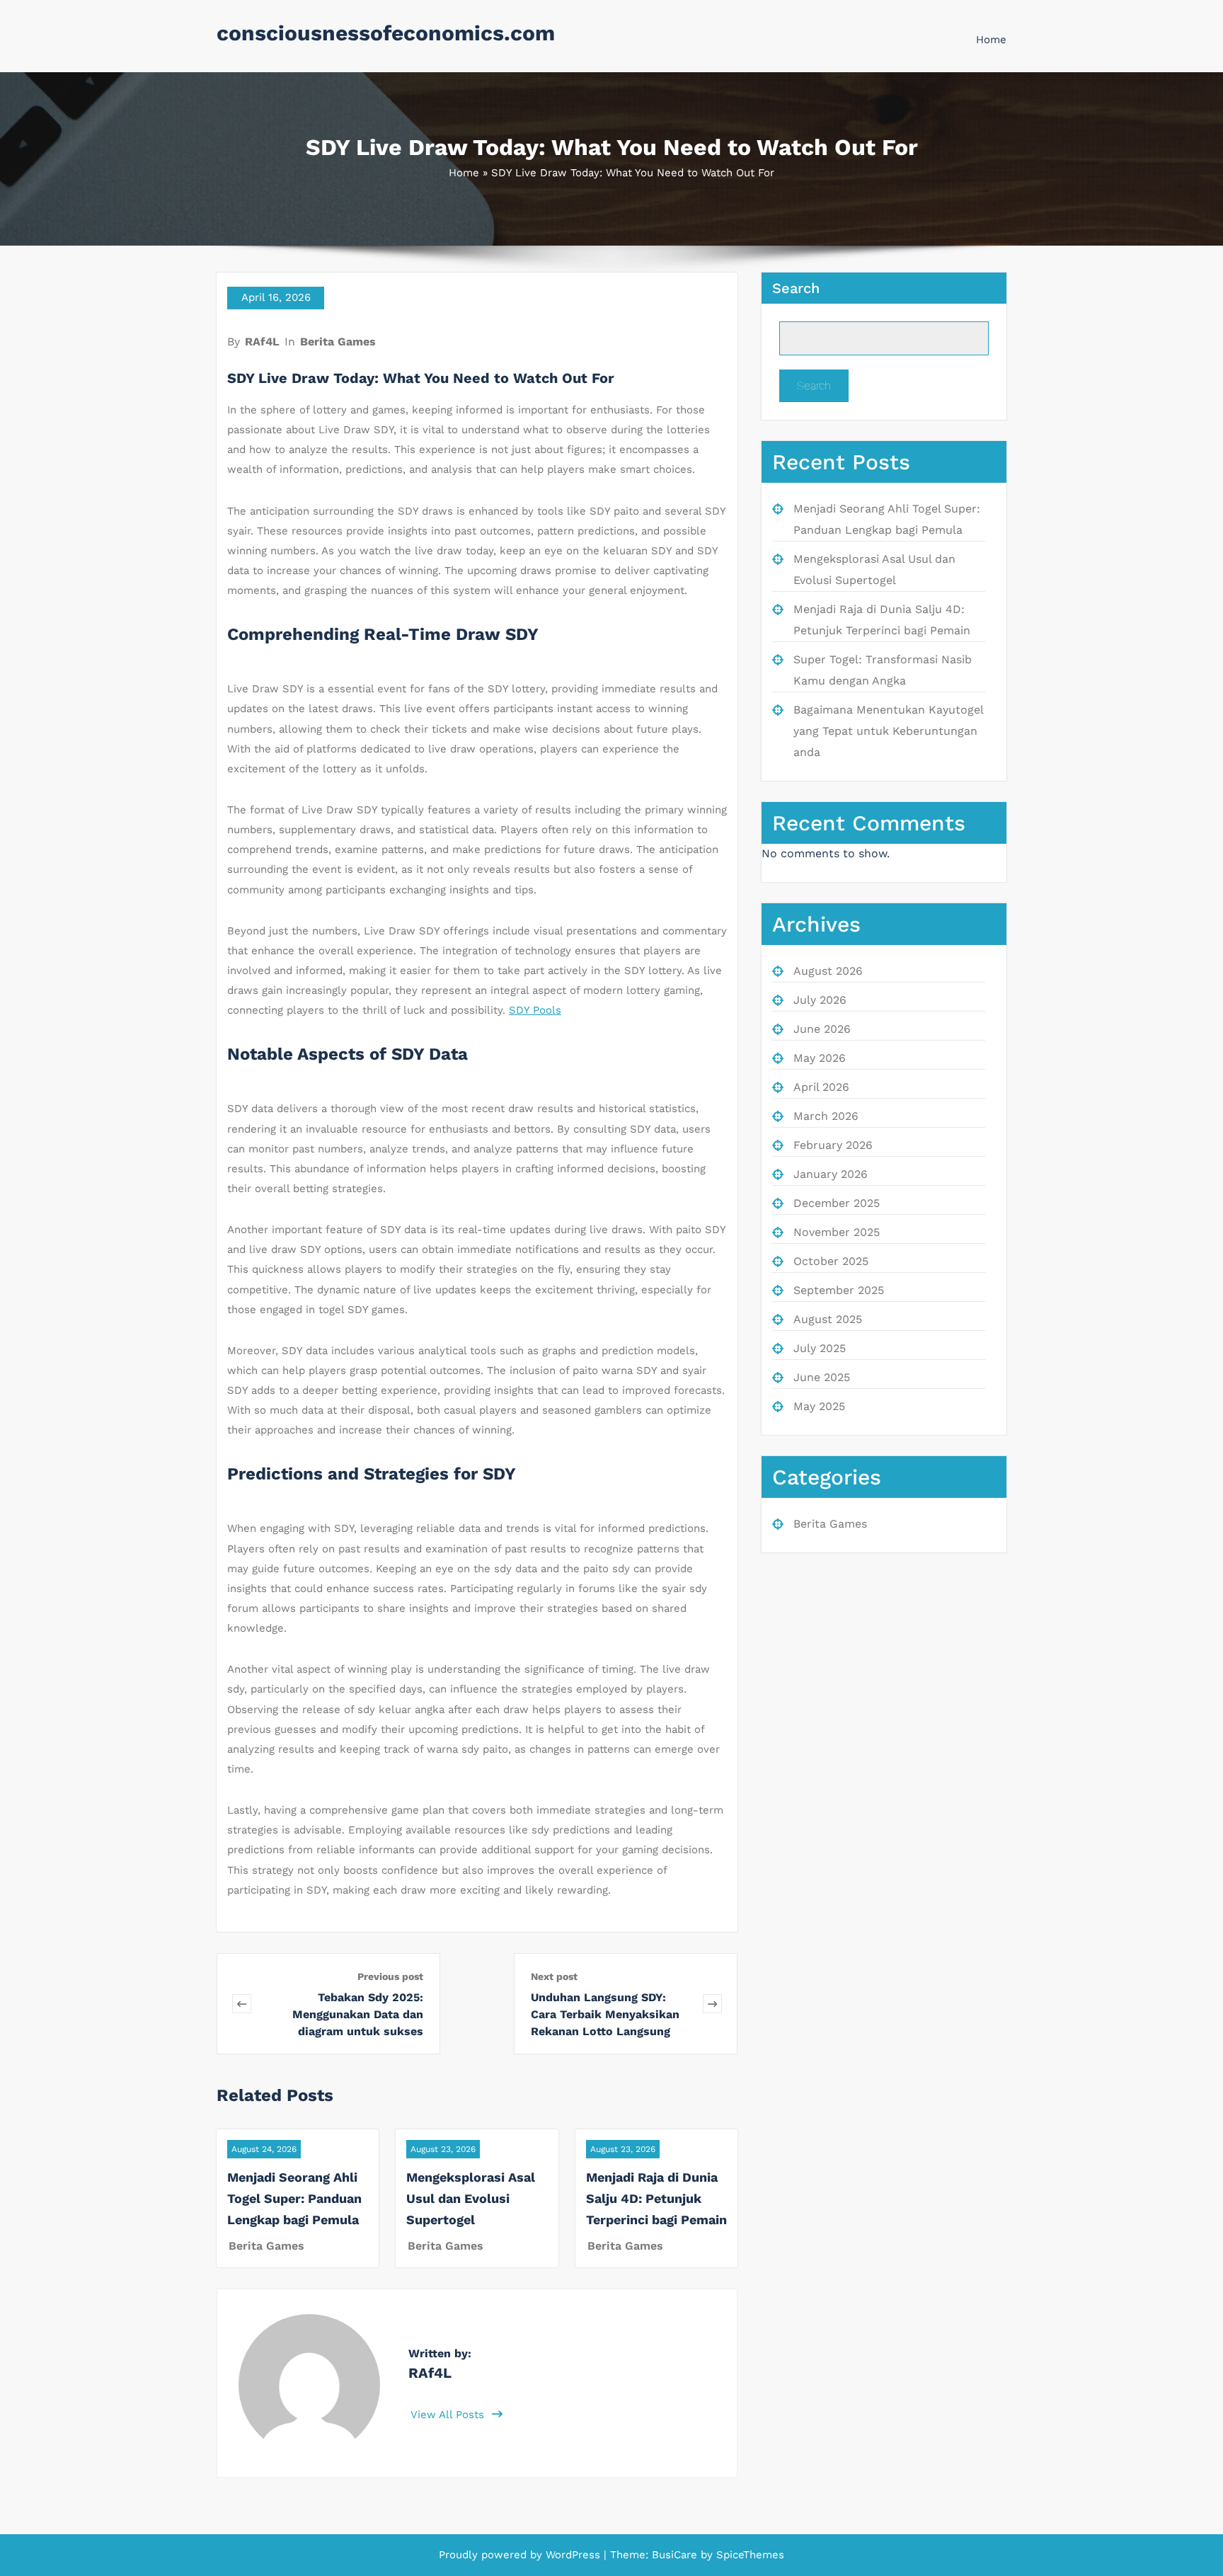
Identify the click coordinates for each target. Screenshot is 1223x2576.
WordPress (573, 2555)
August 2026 (828, 971)
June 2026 (822, 1029)
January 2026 (831, 1174)
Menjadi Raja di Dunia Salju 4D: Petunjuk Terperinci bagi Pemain (656, 2198)
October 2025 (831, 1261)
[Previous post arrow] (242, 2004)
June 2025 (822, 1377)
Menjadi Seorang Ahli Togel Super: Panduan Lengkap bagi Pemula (294, 2198)
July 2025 (820, 1348)
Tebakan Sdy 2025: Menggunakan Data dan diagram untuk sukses (358, 2014)
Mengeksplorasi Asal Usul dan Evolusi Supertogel (471, 2198)
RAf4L (262, 342)
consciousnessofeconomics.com (386, 33)
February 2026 (833, 1145)
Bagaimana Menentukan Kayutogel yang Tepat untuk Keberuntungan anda (888, 731)
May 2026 (820, 1058)
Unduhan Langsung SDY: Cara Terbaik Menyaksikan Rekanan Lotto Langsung (605, 2014)
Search (796, 288)
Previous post (390, 1976)
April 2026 (821, 1087)
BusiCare (676, 2555)
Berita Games (338, 342)
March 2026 (826, 1116)
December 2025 (837, 1203)
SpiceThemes (748, 2555)
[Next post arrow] (712, 2004)
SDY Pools (535, 1010)
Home (991, 40)
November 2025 (837, 1232)
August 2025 (828, 1319)
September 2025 (839, 1290)
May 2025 (819, 1406)
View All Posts (449, 2415)
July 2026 (820, 1000)
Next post (554, 1976)
